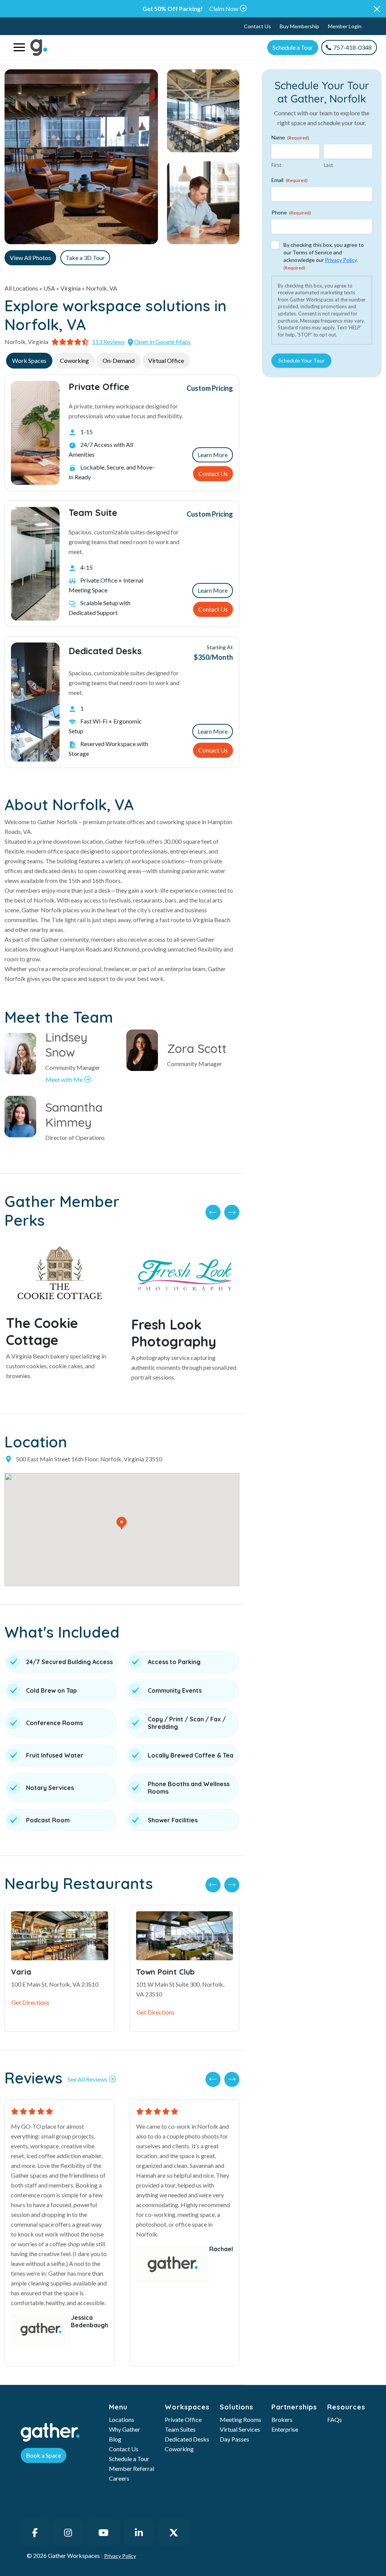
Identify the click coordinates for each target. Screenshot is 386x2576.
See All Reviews (87, 2079)
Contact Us (257, 26)
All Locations (21, 288)
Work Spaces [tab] (29, 360)
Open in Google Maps (162, 342)
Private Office (183, 2419)
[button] (377, 9)
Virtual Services (240, 2429)
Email (289, 180)
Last (328, 165)
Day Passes (234, 2439)
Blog (115, 2439)
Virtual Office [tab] (166, 360)
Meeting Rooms (240, 2419)
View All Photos (30, 258)
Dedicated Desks (187, 2439)
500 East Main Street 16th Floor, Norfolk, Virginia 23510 (89, 1459)
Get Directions (30, 2002)
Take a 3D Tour (85, 258)
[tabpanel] (122, 571)
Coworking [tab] (74, 360)
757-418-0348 (352, 47)
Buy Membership (299, 26)
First (276, 165)
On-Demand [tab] (119, 360)
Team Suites (180, 2429)
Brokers (282, 2419)
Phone (291, 212)
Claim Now (224, 8)
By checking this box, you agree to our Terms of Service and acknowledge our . (324, 256)
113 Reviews (108, 342)
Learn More (213, 455)
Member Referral (132, 2468)
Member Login (345, 26)
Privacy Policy (341, 260)
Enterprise (285, 2429)
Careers (119, 2478)
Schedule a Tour (293, 47)
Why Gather (125, 2429)
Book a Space (44, 2455)
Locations (122, 2419)
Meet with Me (64, 1079)
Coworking (179, 2449)
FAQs (335, 2419)
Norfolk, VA (102, 288)
